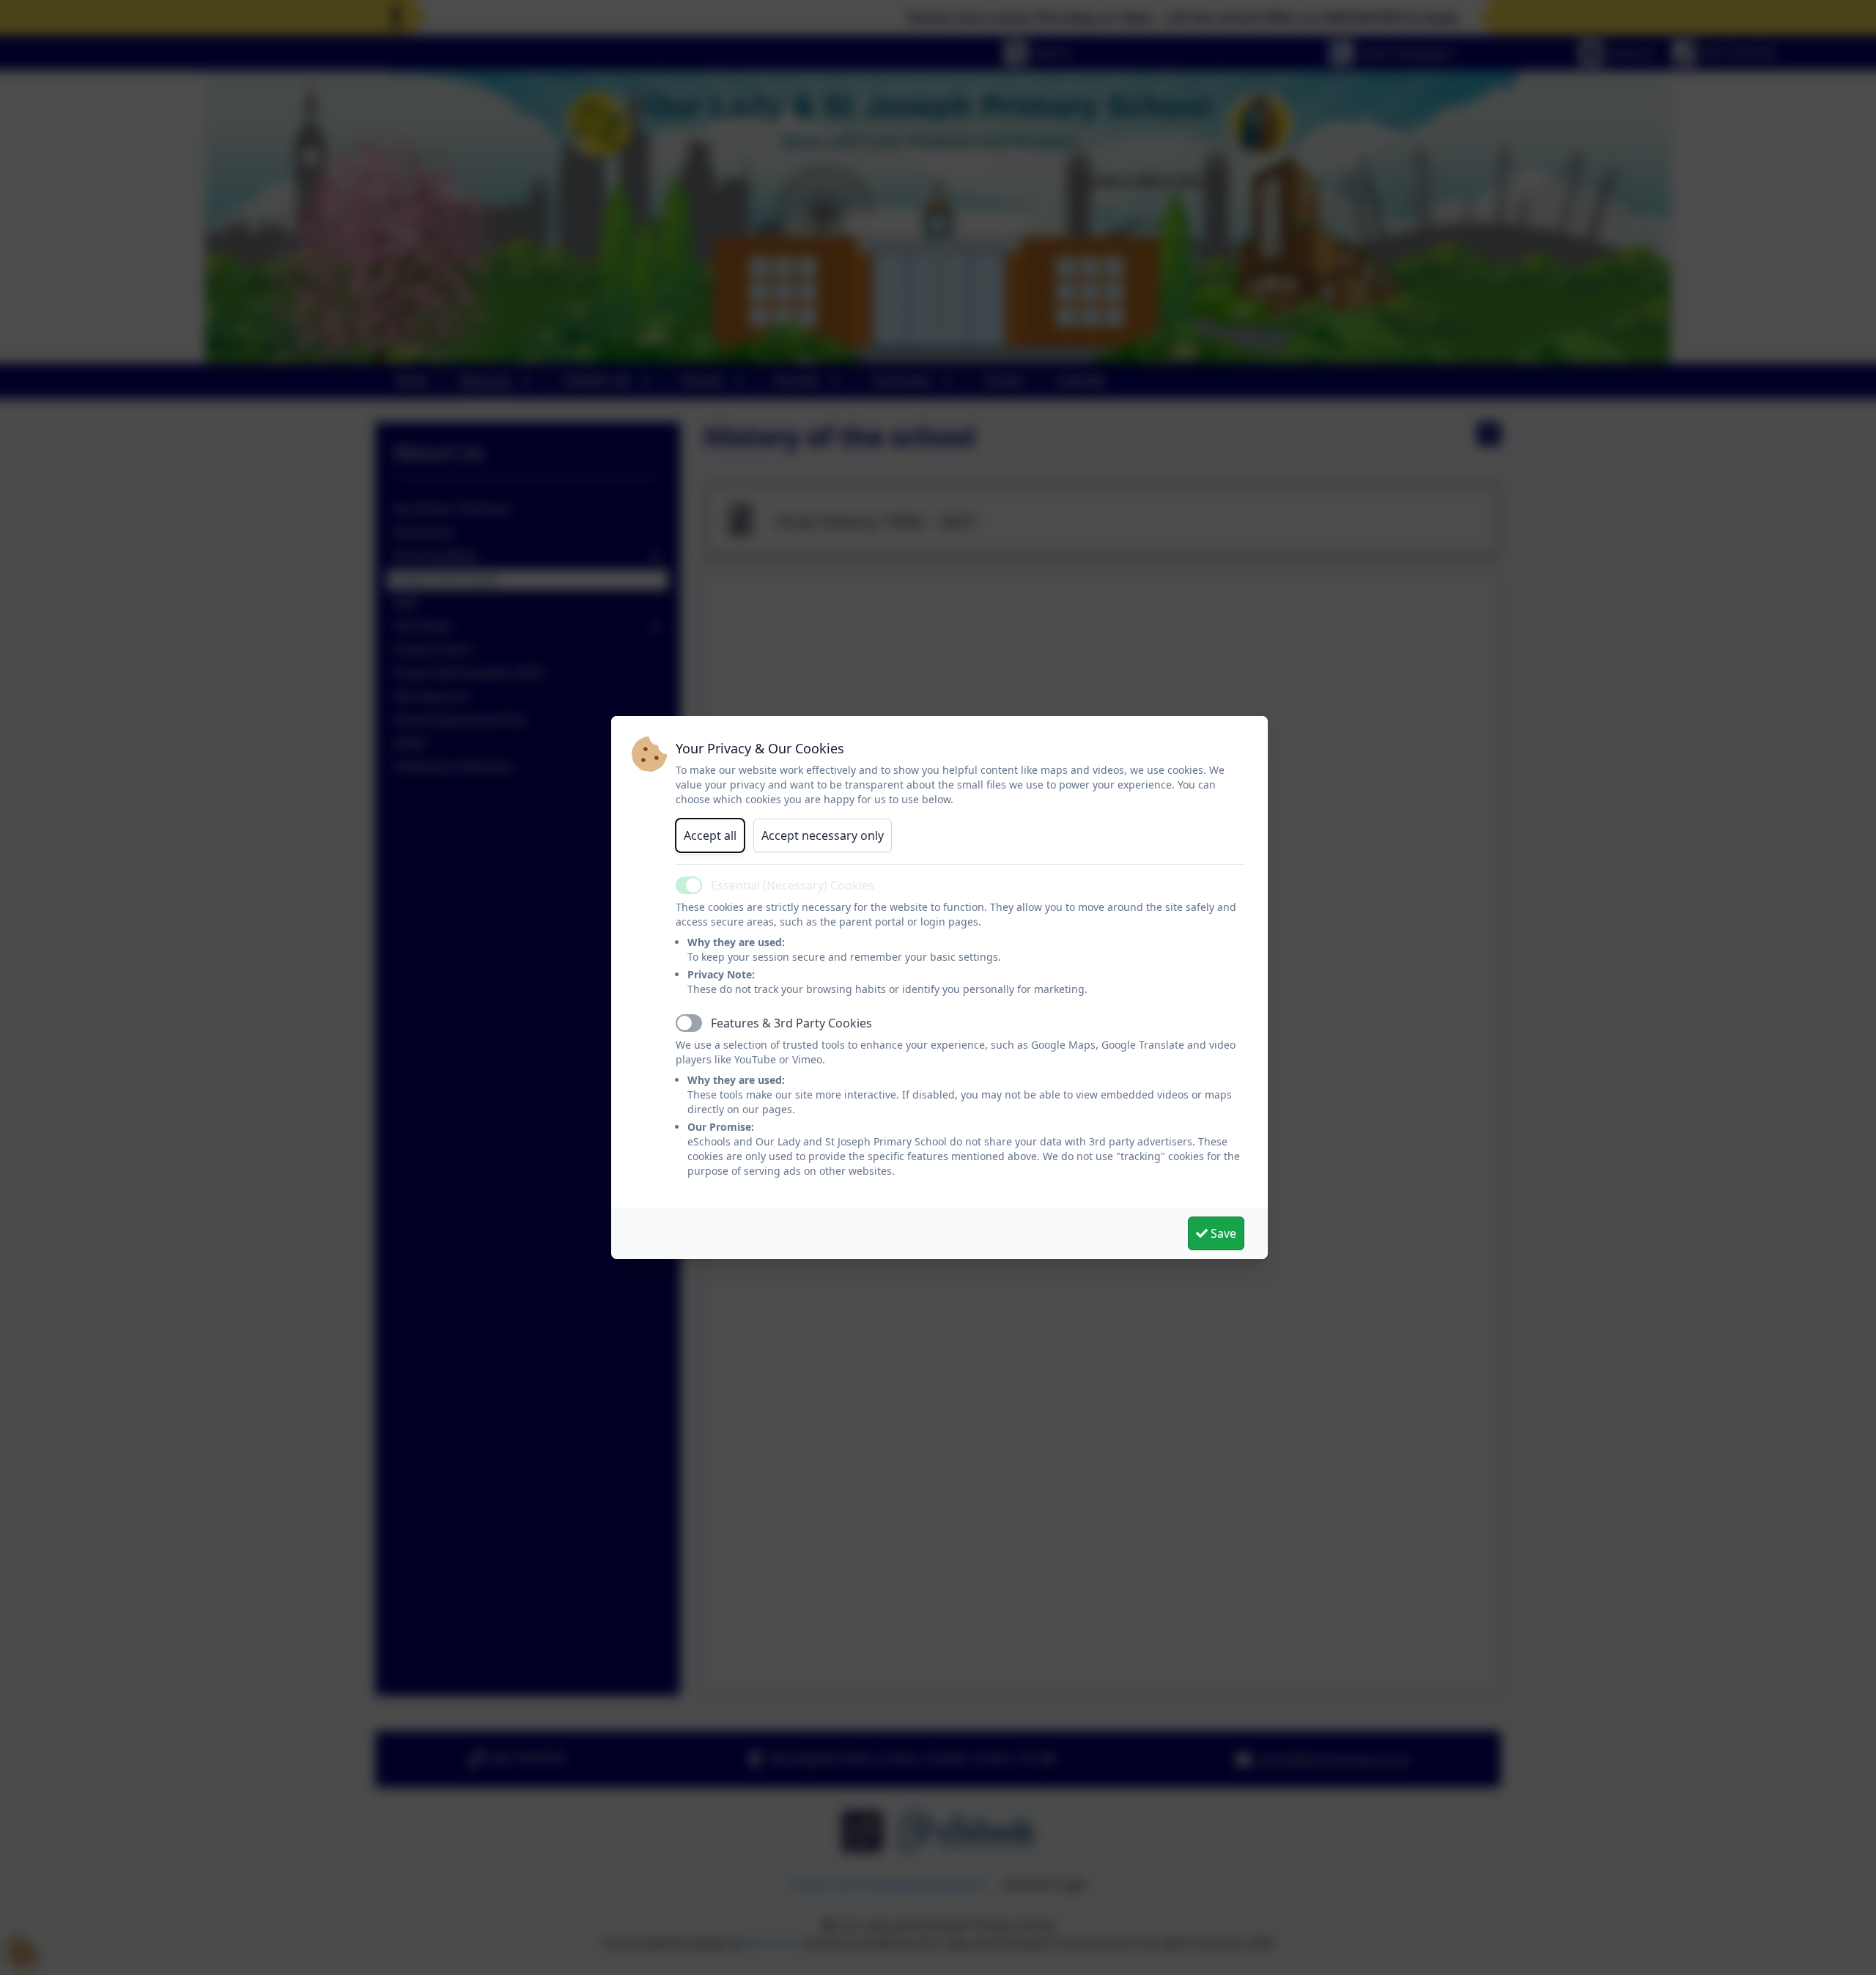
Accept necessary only (823, 835)
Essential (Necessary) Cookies (793, 885)
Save (1222, 1233)
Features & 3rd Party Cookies (791, 1023)
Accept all (710, 835)
